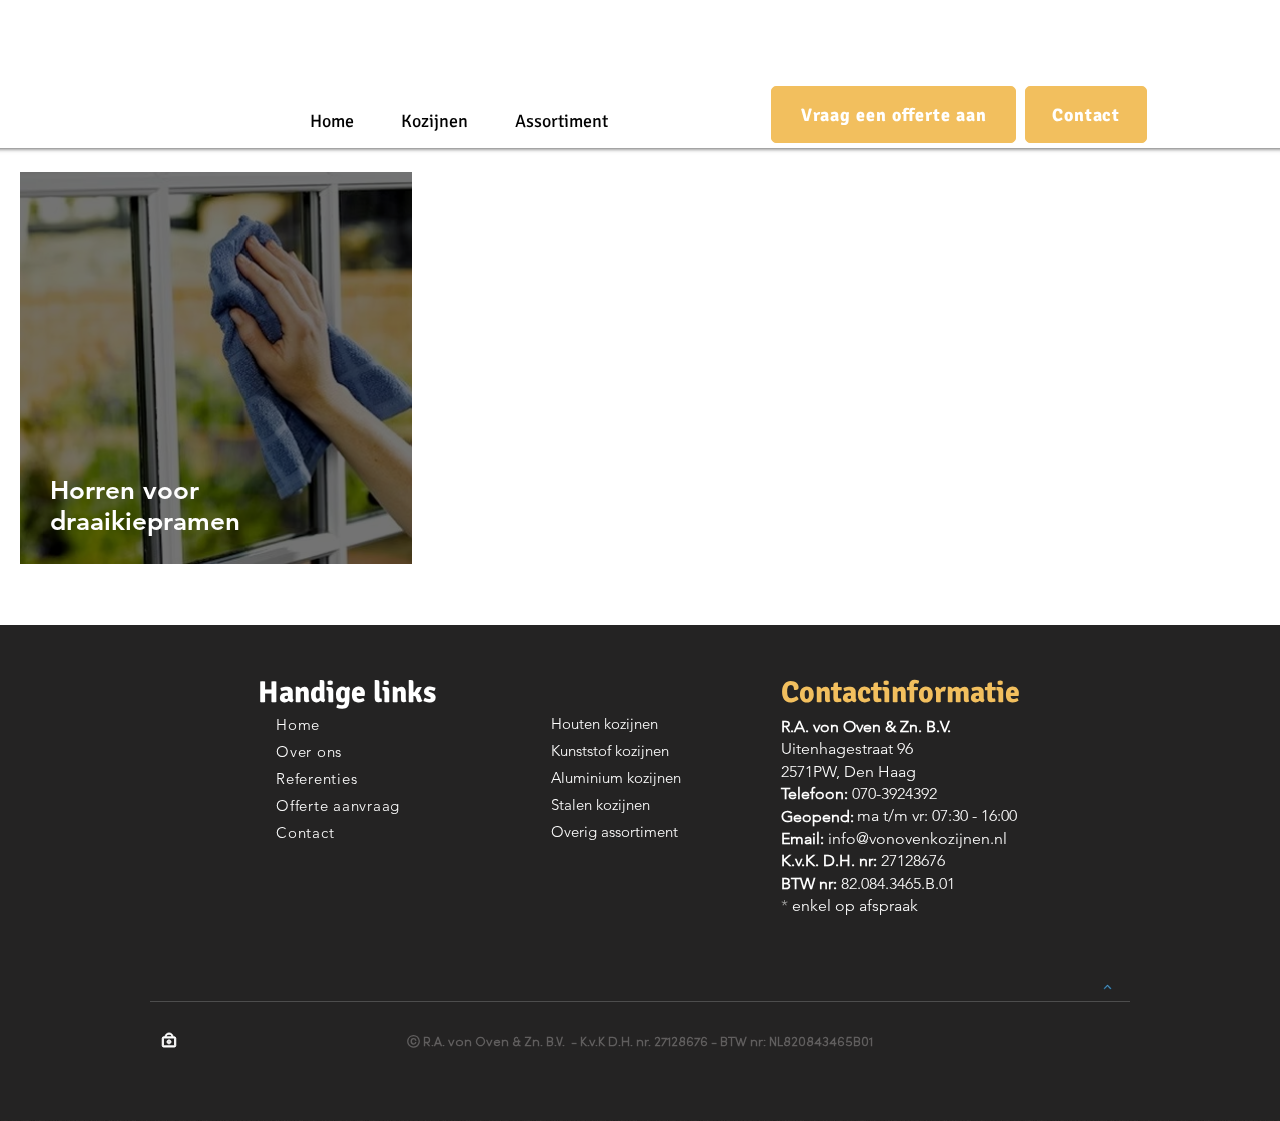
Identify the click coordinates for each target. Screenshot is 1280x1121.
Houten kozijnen (604, 723)
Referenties (316, 778)
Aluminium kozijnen (616, 777)
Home (298, 724)
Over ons (309, 751)
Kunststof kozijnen (610, 750)
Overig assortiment (614, 831)
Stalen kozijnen (600, 804)
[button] (434, 120)
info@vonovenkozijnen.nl (917, 838)
